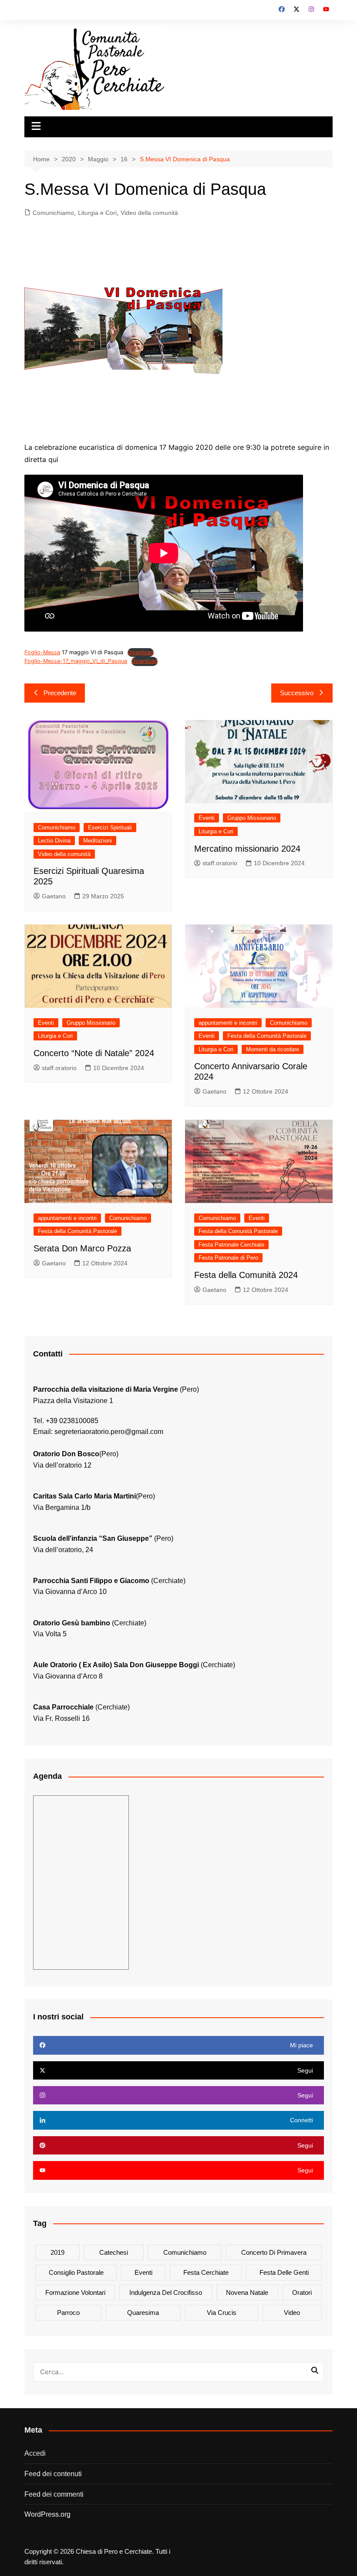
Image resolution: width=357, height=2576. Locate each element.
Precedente (60, 693)
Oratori (302, 2292)
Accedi (35, 2453)
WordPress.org (47, 2514)
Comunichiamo (53, 213)
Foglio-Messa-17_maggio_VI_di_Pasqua (76, 661)
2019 (57, 2252)
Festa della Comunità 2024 (246, 1275)
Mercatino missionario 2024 (247, 849)
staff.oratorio (220, 863)
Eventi (207, 818)
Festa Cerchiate (206, 2272)
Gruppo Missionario (252, 818)
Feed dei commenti (54, 2494)
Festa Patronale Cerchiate (231, 1245)
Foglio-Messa (42, 652)
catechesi (114, 2252)
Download (141, 652)
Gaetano (54, 896)
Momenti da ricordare (273, 1049)
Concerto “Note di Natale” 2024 (94, 1053)
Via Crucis (222, 2313)
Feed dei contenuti (53, 2474)
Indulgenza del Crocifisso (166, 2292)
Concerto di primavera (274, 2252)
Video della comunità (149, 213)
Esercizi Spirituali (110, 828)
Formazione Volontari (75, 2292)
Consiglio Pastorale (76, 2272)
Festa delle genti (284, 2272)
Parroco (68, 2313)
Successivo (297, 693)
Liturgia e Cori (97, 213)
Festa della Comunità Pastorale (267, 1036)
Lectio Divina (54, 841)
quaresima (143, 2313)
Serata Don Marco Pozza (82, 1248)
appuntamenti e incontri (228, 1023)
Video (292, 2313)
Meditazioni (98, 841)
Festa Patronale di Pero (228, 1258)
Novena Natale (247, 2292)
